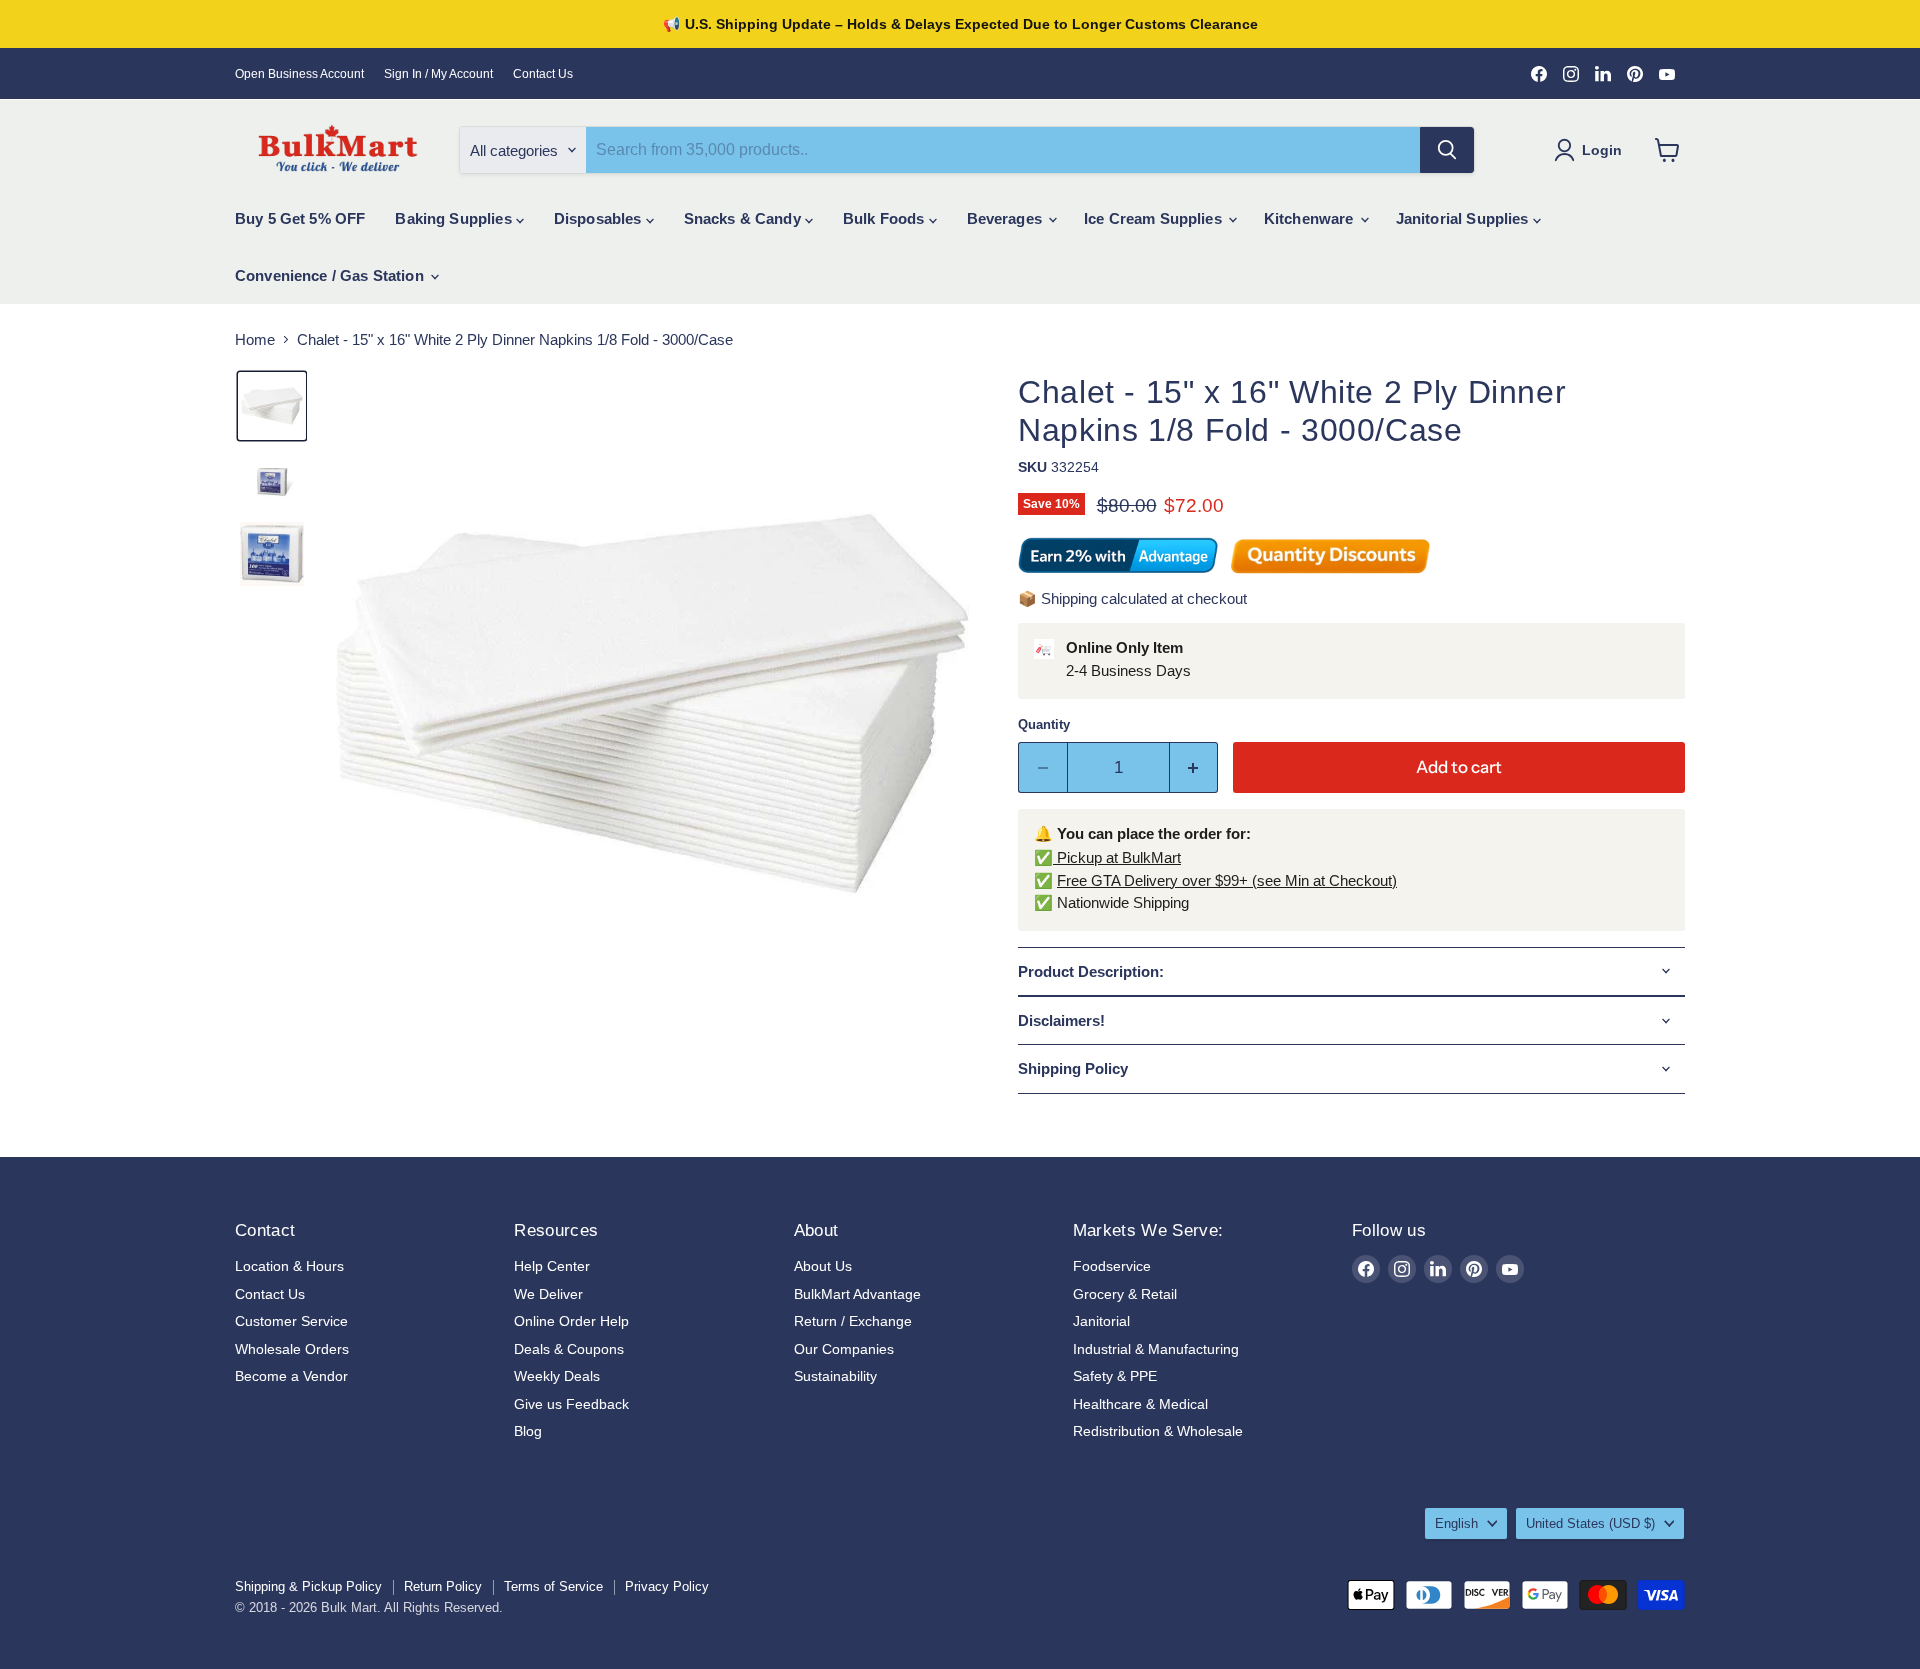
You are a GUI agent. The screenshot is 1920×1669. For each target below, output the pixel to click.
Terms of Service (553, 1586)
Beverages (1007, 218)
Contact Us (543, 74)
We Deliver (548, 1294)
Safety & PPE (1115, 1376)
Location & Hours (289, 1266)
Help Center (552, 1266)
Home (255, 339)
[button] (272, 406)
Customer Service (291, 1321)
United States (1590, 1523)
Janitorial (1101, 1321)
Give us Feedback (571, 1404)
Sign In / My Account (438, 74)
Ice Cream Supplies (1155, 218)
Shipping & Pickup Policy (308, 1586)
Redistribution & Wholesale (1158, 1431)
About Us (823, 1266)
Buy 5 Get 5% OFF (300, 218)
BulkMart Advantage (857, 1294)
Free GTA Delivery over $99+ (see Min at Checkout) (1227, 880)
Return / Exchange (853, 1321)
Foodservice (1112, 1266)
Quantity (1044, 724)
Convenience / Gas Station (331, 275)
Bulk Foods (886, 218)
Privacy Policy (667, 1586)
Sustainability (835, 1376)
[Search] (1447, 150)
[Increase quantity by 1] (1194, 767)
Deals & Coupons (569, 1349)
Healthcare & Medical (1140, 1404)
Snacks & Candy (744, 218)
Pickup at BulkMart (1117, 857)
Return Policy (443, 1586)
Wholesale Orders (292, 1349)
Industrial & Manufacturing (1156, 1349)
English (1456, 1523)
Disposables (600, 218)
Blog (528, 1431)
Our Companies (844, 1349)
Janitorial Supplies (1464, 218)
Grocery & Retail (1125, 1294)
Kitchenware (1311, 218)
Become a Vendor (291, 1376)
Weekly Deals (557, 1376)
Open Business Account (299, 74)
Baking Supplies (455, 218)
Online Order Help (571, 1321)
